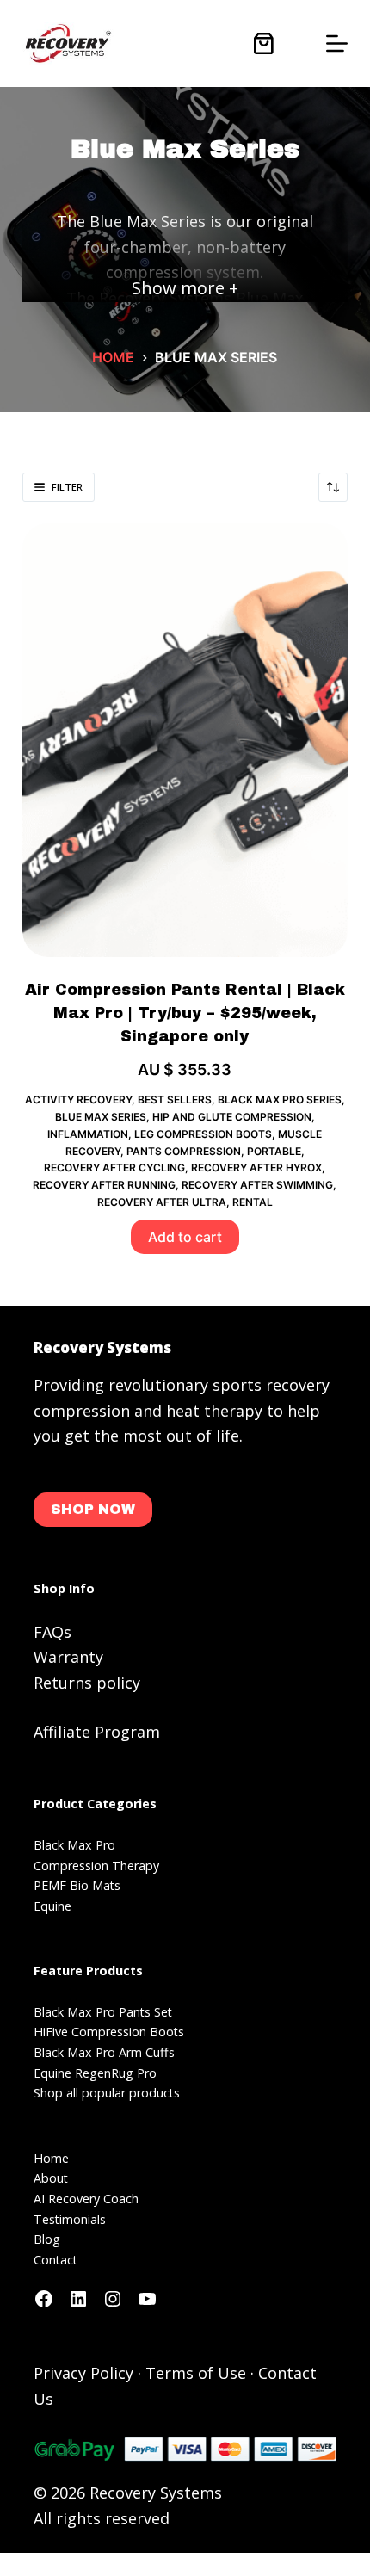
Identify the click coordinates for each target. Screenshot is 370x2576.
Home (51, 2158)
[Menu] (337, 43)
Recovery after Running (104, 1185)
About (51, 2178)
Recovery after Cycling (114, 1168)
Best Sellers (175, 1100)
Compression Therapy (96, 1866)
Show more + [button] (185, 288)
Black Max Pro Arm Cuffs (104, 2052)
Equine (52, 1906)
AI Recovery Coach (86, 2199)
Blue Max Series (101, 1117)
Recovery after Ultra (162, 1202)
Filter (67, 487)
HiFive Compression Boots (109, 2032)
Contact (55, 2260)
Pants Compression (184, 1151)
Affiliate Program (97, 1732)
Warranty (68, 1657)
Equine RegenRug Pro (95, 2073)
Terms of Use (196, 2373)
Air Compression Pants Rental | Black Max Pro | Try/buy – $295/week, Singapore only (185, 1013)
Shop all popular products (107, 2093)
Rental (253, 1202)
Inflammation (88, 1134)
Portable (274, 1151)
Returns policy (87, 1683)
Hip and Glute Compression (232, 1117)
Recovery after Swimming (257, 1185)
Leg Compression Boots (203, 1134)
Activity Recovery (78, 1100)
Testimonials (70, 2219)
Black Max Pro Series (280, 1100)
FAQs (52, 1632)
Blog (47, 2239)
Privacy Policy (83, 2373)
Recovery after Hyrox (256, 1168)
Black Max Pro (74, 1845)
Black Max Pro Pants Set (103, 2012)
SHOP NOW (93, 1509)
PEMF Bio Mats (77, 1885)
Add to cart (185, 1237)
